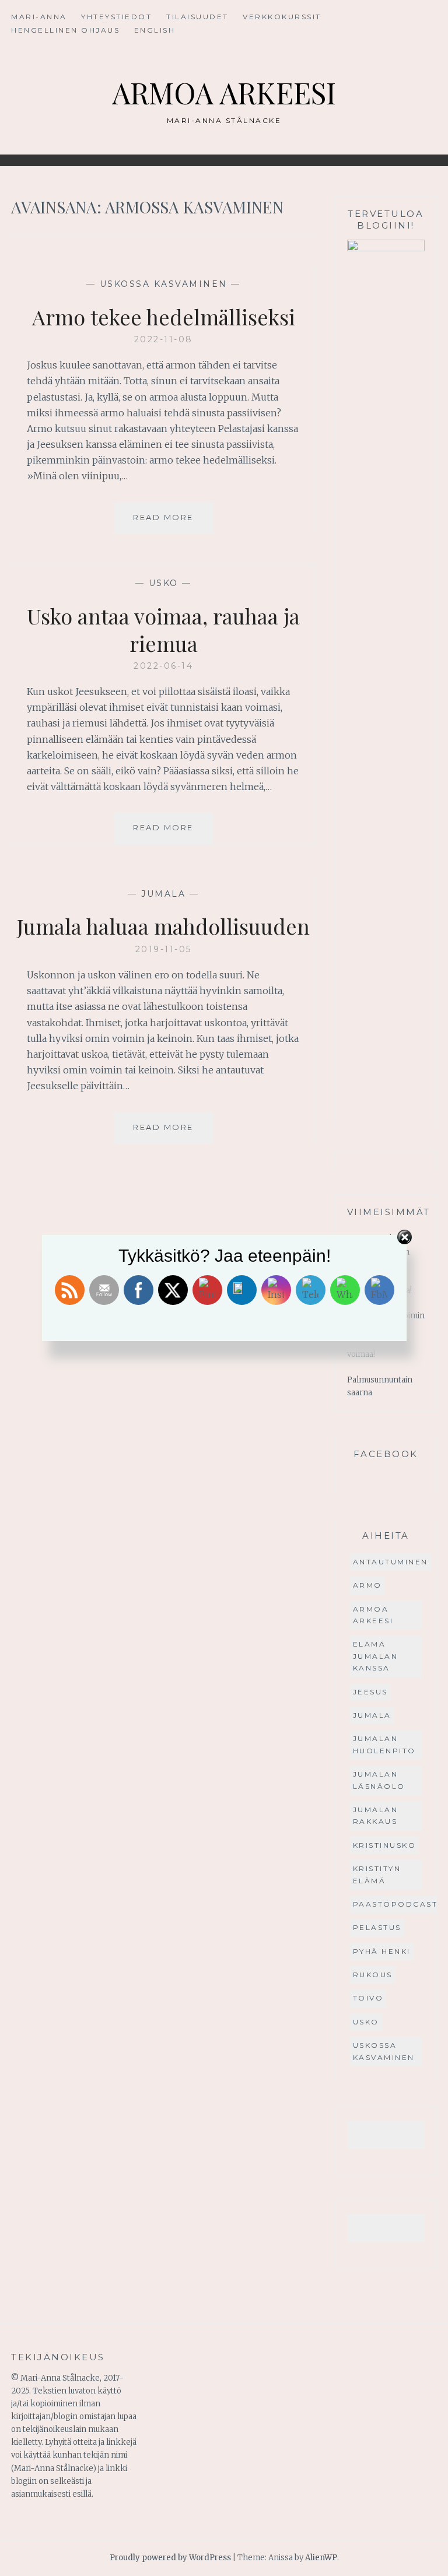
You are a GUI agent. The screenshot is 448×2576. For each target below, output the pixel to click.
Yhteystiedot (116, 17)
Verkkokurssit (282, 17)
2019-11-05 (164, 949)
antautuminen (391, 1562)
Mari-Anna (39, 17)
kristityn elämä (377, 1874)
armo (367, 1585)
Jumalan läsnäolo (379, 1780)
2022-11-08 (164, 339)
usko (164, 583)
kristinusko (385, 1845)
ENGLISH (155, 30)
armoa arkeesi (373, 1615)
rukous (373, 1975)
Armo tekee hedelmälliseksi (164, 317)
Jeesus (370, 1692)
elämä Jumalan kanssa (376, 1656)
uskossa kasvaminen (164, 284)
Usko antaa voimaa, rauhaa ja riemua (163, 629)
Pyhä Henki (382, 1951)
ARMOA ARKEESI (224, 92)
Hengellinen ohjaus (65, 30)
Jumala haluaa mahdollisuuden (163, 926)
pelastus (377, 1927)
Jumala (163, 894)
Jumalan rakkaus (376, 1815)
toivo (368, 1998)
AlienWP (321, 2558)
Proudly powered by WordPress (170, 2558)
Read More (173, 523)
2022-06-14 (163, 666)
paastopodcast (395, 1904)
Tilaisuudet (197, 17)
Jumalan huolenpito (384, 1744)
